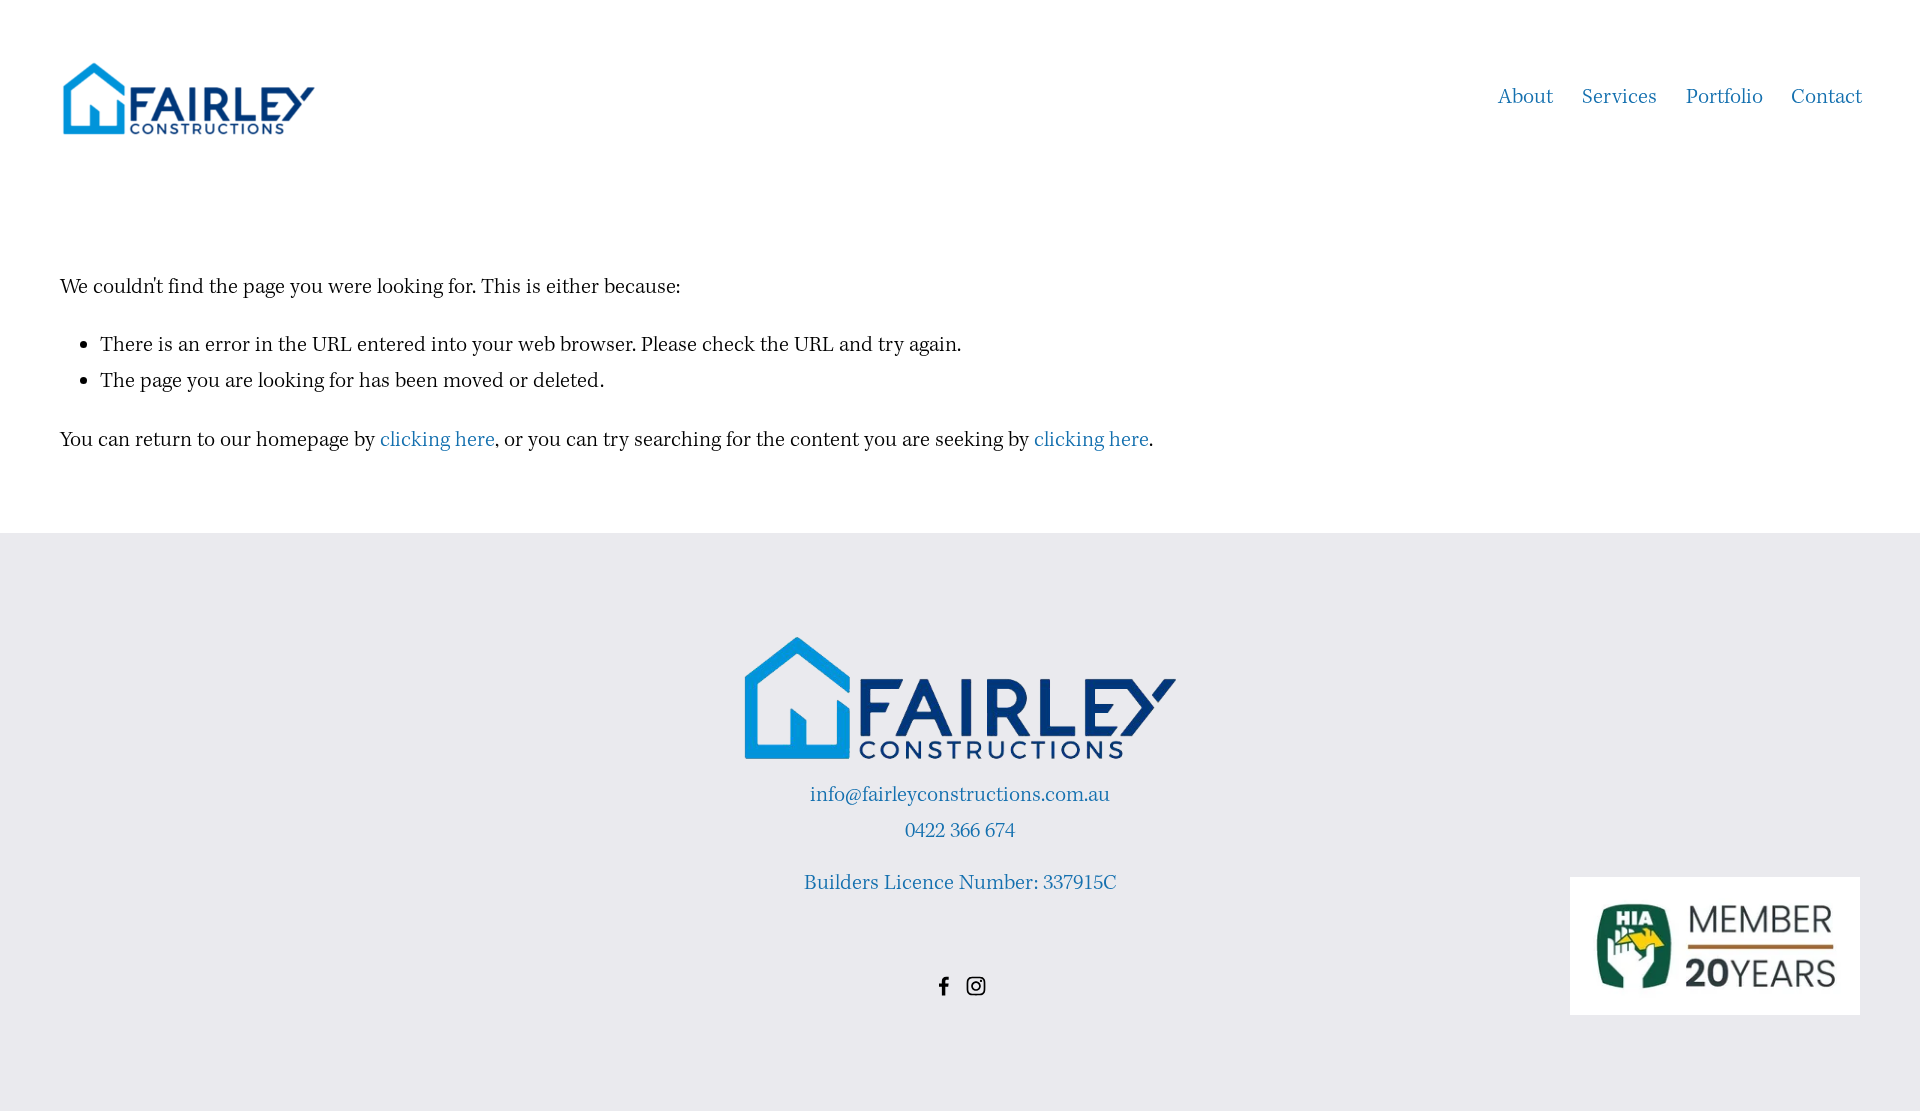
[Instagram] (976, 986)
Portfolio (1724, 97)
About (1525, 97)
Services (1619, 97)
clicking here (437, 440)
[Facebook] (944, 986)
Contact (1826, 97)
